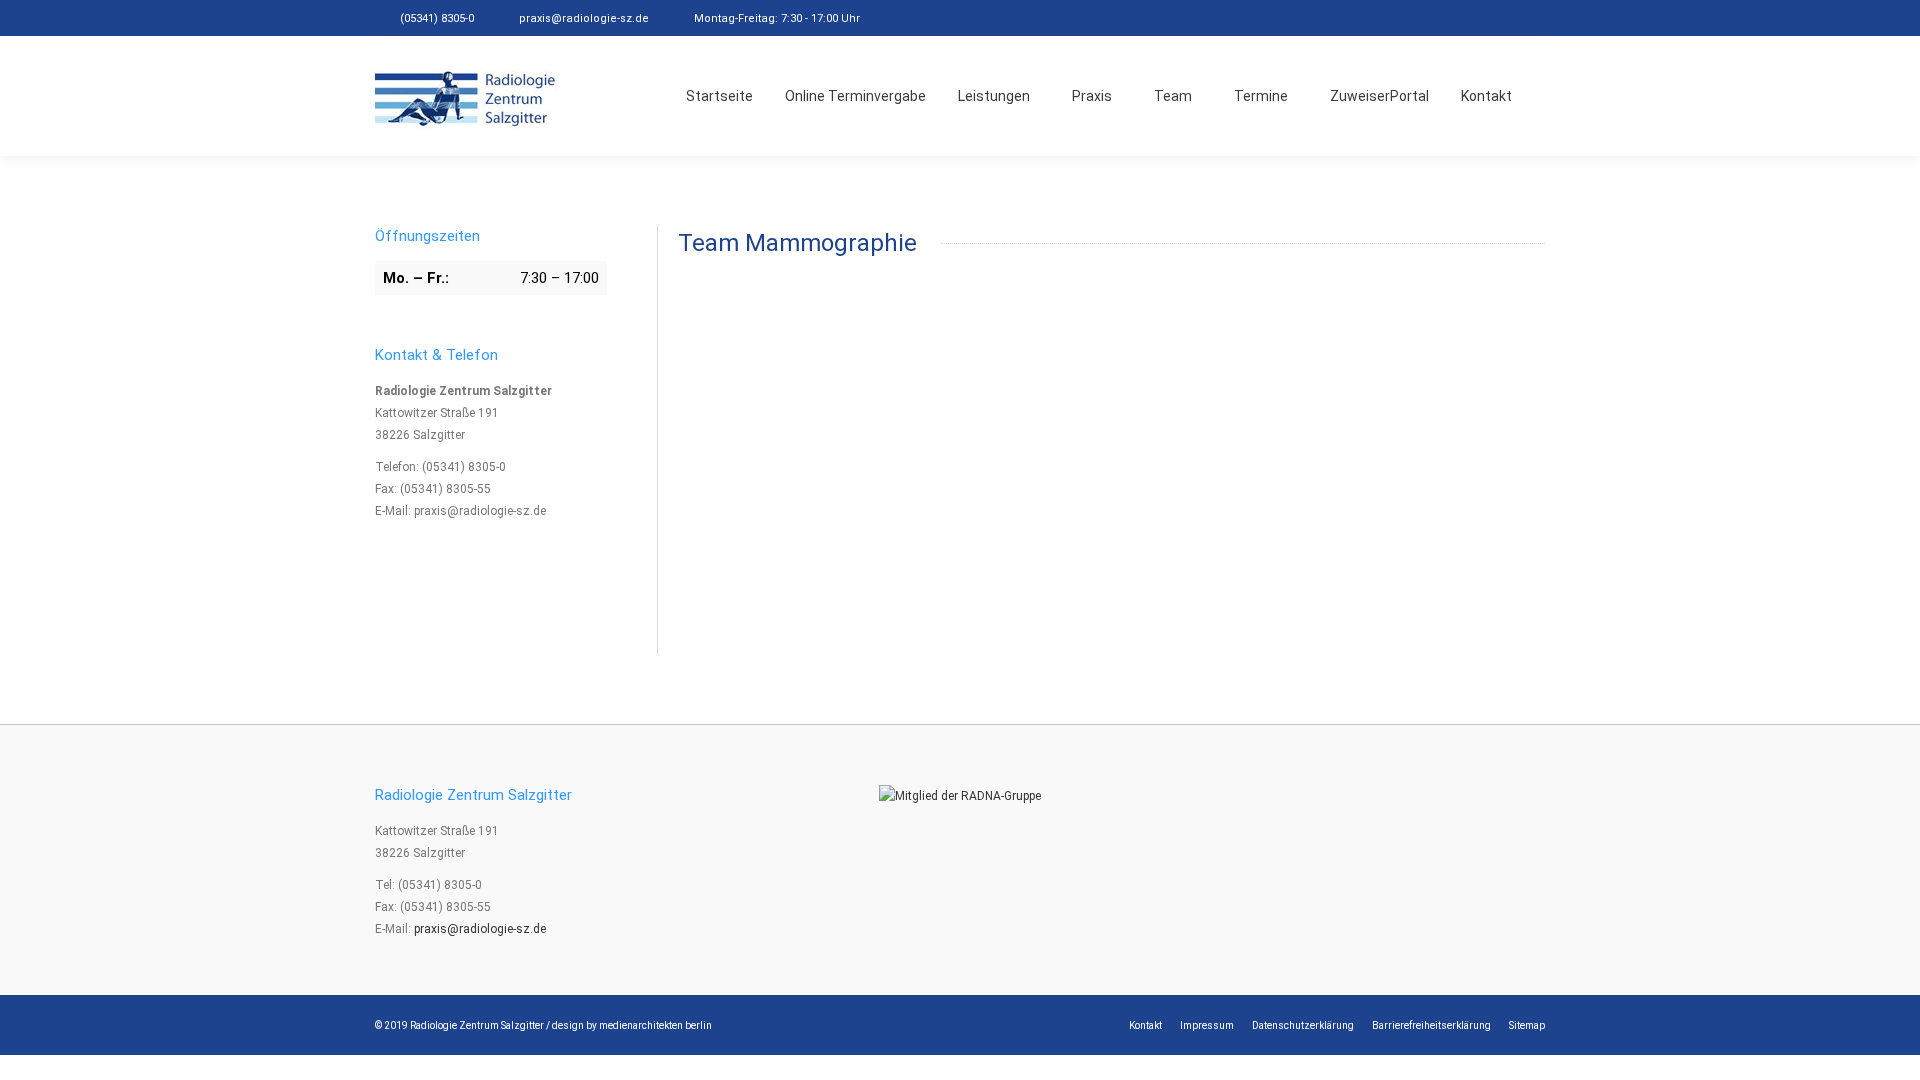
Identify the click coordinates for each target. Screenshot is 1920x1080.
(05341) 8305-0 (437, 18)
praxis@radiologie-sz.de (584, 18)
